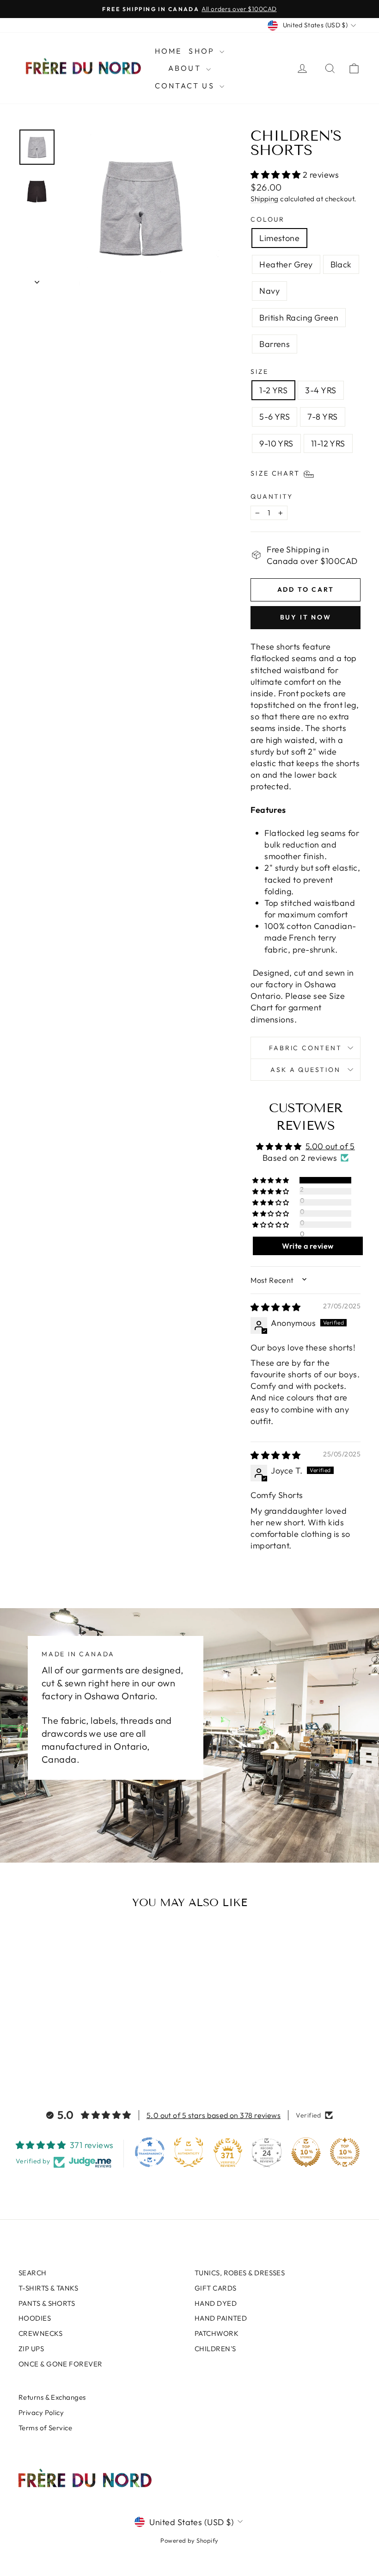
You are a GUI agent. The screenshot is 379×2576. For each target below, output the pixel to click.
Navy (269, 291)
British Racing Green (299, 318)
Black (341, 264)
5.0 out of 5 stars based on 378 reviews (214, 2115)
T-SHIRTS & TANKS (48, 2288)
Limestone (279, 238)
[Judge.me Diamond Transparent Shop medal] (150, 2152)
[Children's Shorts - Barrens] (89, 2053)
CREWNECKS (40, 2333)
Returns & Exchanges (52, 2397)
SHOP (203, 51)
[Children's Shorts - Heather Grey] (39, 2053)
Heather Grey (286, 264)
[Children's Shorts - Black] (51, 2053)
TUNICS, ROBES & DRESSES (240, 2273)
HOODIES (35, 2318)
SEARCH (33, 2273)
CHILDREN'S (215, 2349)
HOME (168, 51)
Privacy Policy (41, 2412)
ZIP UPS (31, 2349)
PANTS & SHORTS (47, 2303)
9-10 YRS (276, 443)
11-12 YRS (328, 443)
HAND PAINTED (221, 2318)
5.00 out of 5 (330, 1146)
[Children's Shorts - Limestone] (26, 2053)
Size (259, 372)
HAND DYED (216, 2303)
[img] (275, 1307)
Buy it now (306, 617)
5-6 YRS (275, 417)
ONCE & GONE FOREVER (61, 2364)
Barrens (275, 344)
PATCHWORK (217, 2333)
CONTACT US (186, 86)
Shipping (265, 199)
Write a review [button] (308, 1246)
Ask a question (305, 1070)
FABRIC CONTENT (305, 1048)
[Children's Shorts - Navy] (64, 2053)
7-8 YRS (322, 417)
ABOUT (186, 68)
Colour (268, 219)
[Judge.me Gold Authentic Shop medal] (189, 2152)
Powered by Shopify (189, 2540)
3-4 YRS (321, 390)
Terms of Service (45, 2428)
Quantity (272, 496)
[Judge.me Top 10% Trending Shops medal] (345, 2152)
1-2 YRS (273, 390)
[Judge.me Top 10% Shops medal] (306, 2152)
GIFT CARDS (216, 2288)
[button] (277, 175)
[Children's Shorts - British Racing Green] (76, 2053)
